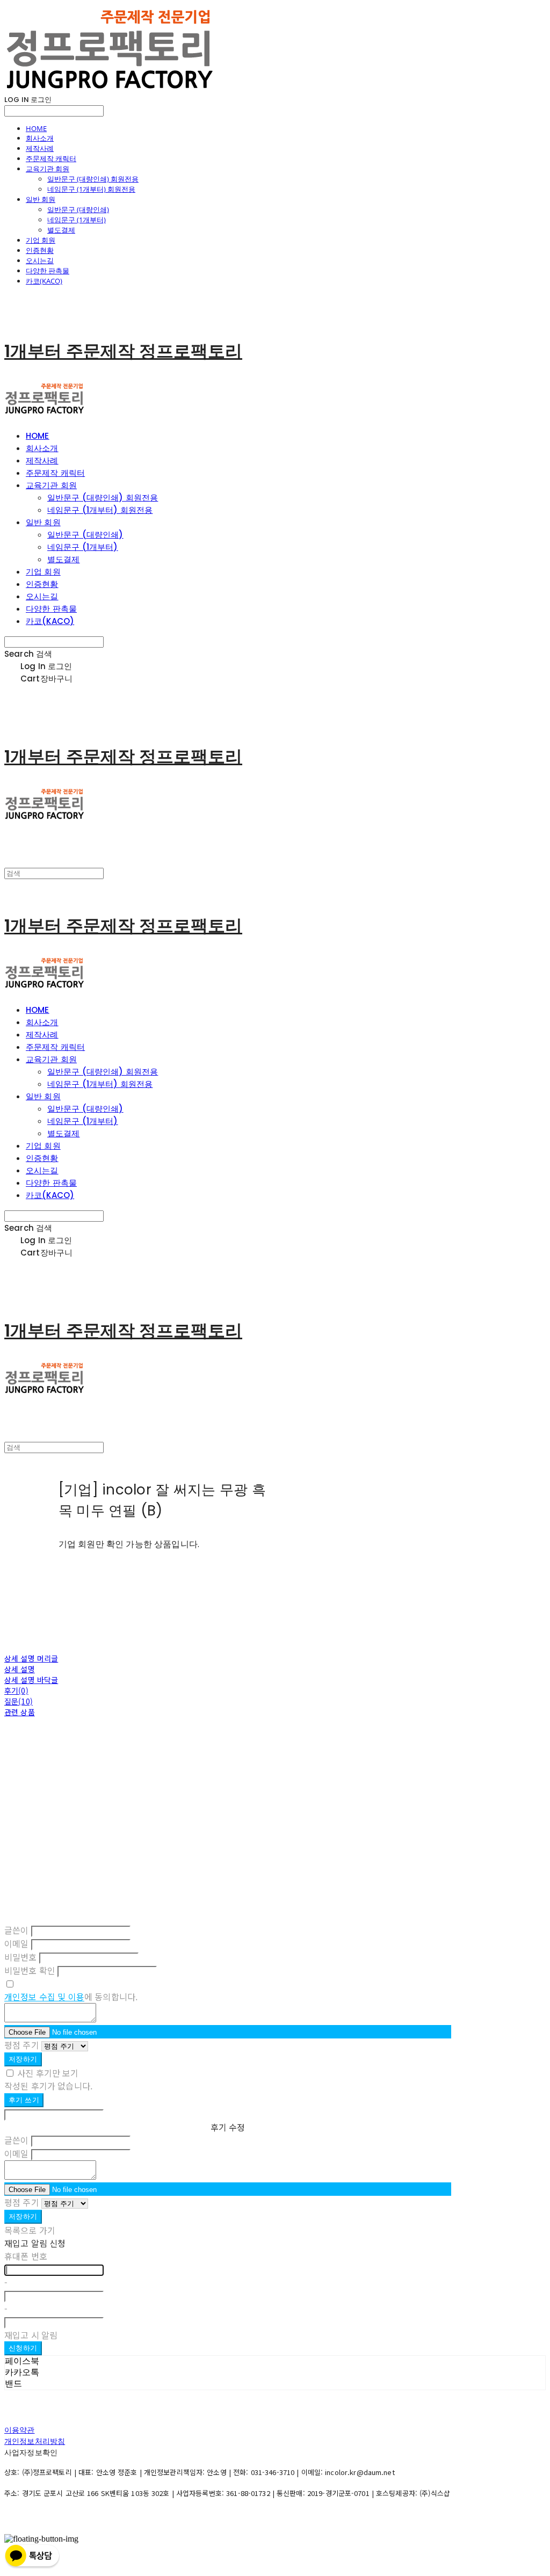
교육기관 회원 (48, 169)
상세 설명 (20, 1669)
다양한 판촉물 (48, 271)
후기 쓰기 (24, 2100)
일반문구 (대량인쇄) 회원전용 (93, 179)
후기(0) (16, 1690)
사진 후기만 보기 (48, 2073)
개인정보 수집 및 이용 (44, 1997)
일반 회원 (41, 199)
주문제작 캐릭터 (51, 158)
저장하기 (23, 2059)
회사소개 (40, 138)
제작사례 (40, 148)
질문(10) (19, 1701)
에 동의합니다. (71, 1997)
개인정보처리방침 (35, 2441)
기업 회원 (41, 240)
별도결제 (61, 230)
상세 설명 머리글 (31, 1658)
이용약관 (20, 2430)
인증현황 (40, 250)
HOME (36, 128)
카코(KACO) (44, 281)
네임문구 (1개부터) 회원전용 (91, 189)
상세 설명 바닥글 (31, 1680)
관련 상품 (20, 1712)
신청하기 (23, 2348)
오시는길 (40, 260)
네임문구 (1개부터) (77, 220)
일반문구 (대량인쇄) (78, 209)
